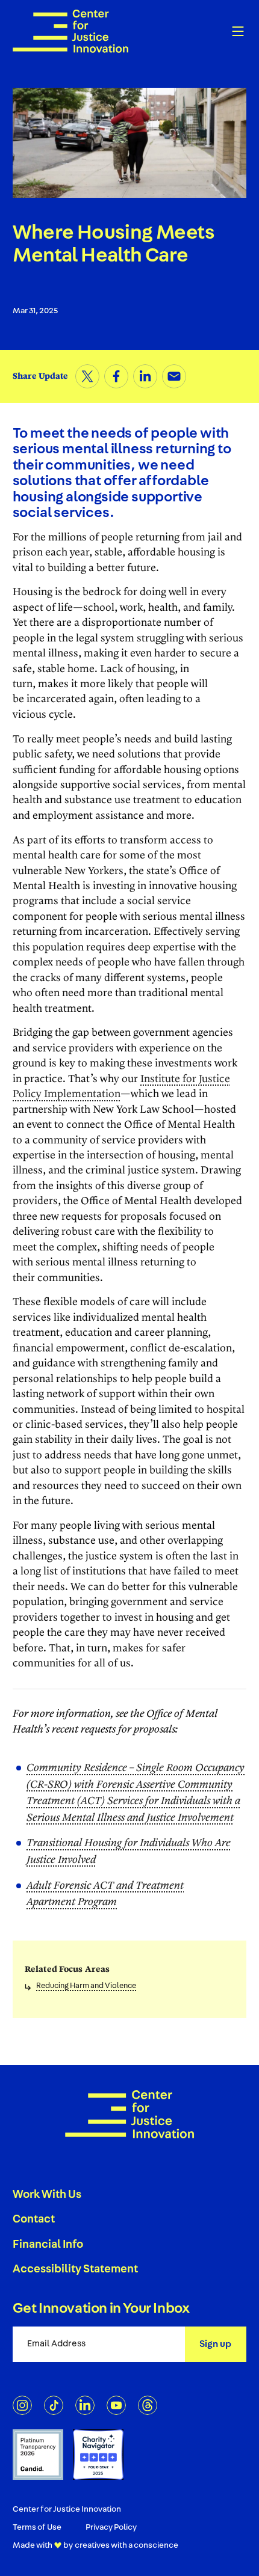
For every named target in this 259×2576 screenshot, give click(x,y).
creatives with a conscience (126, 2545)
